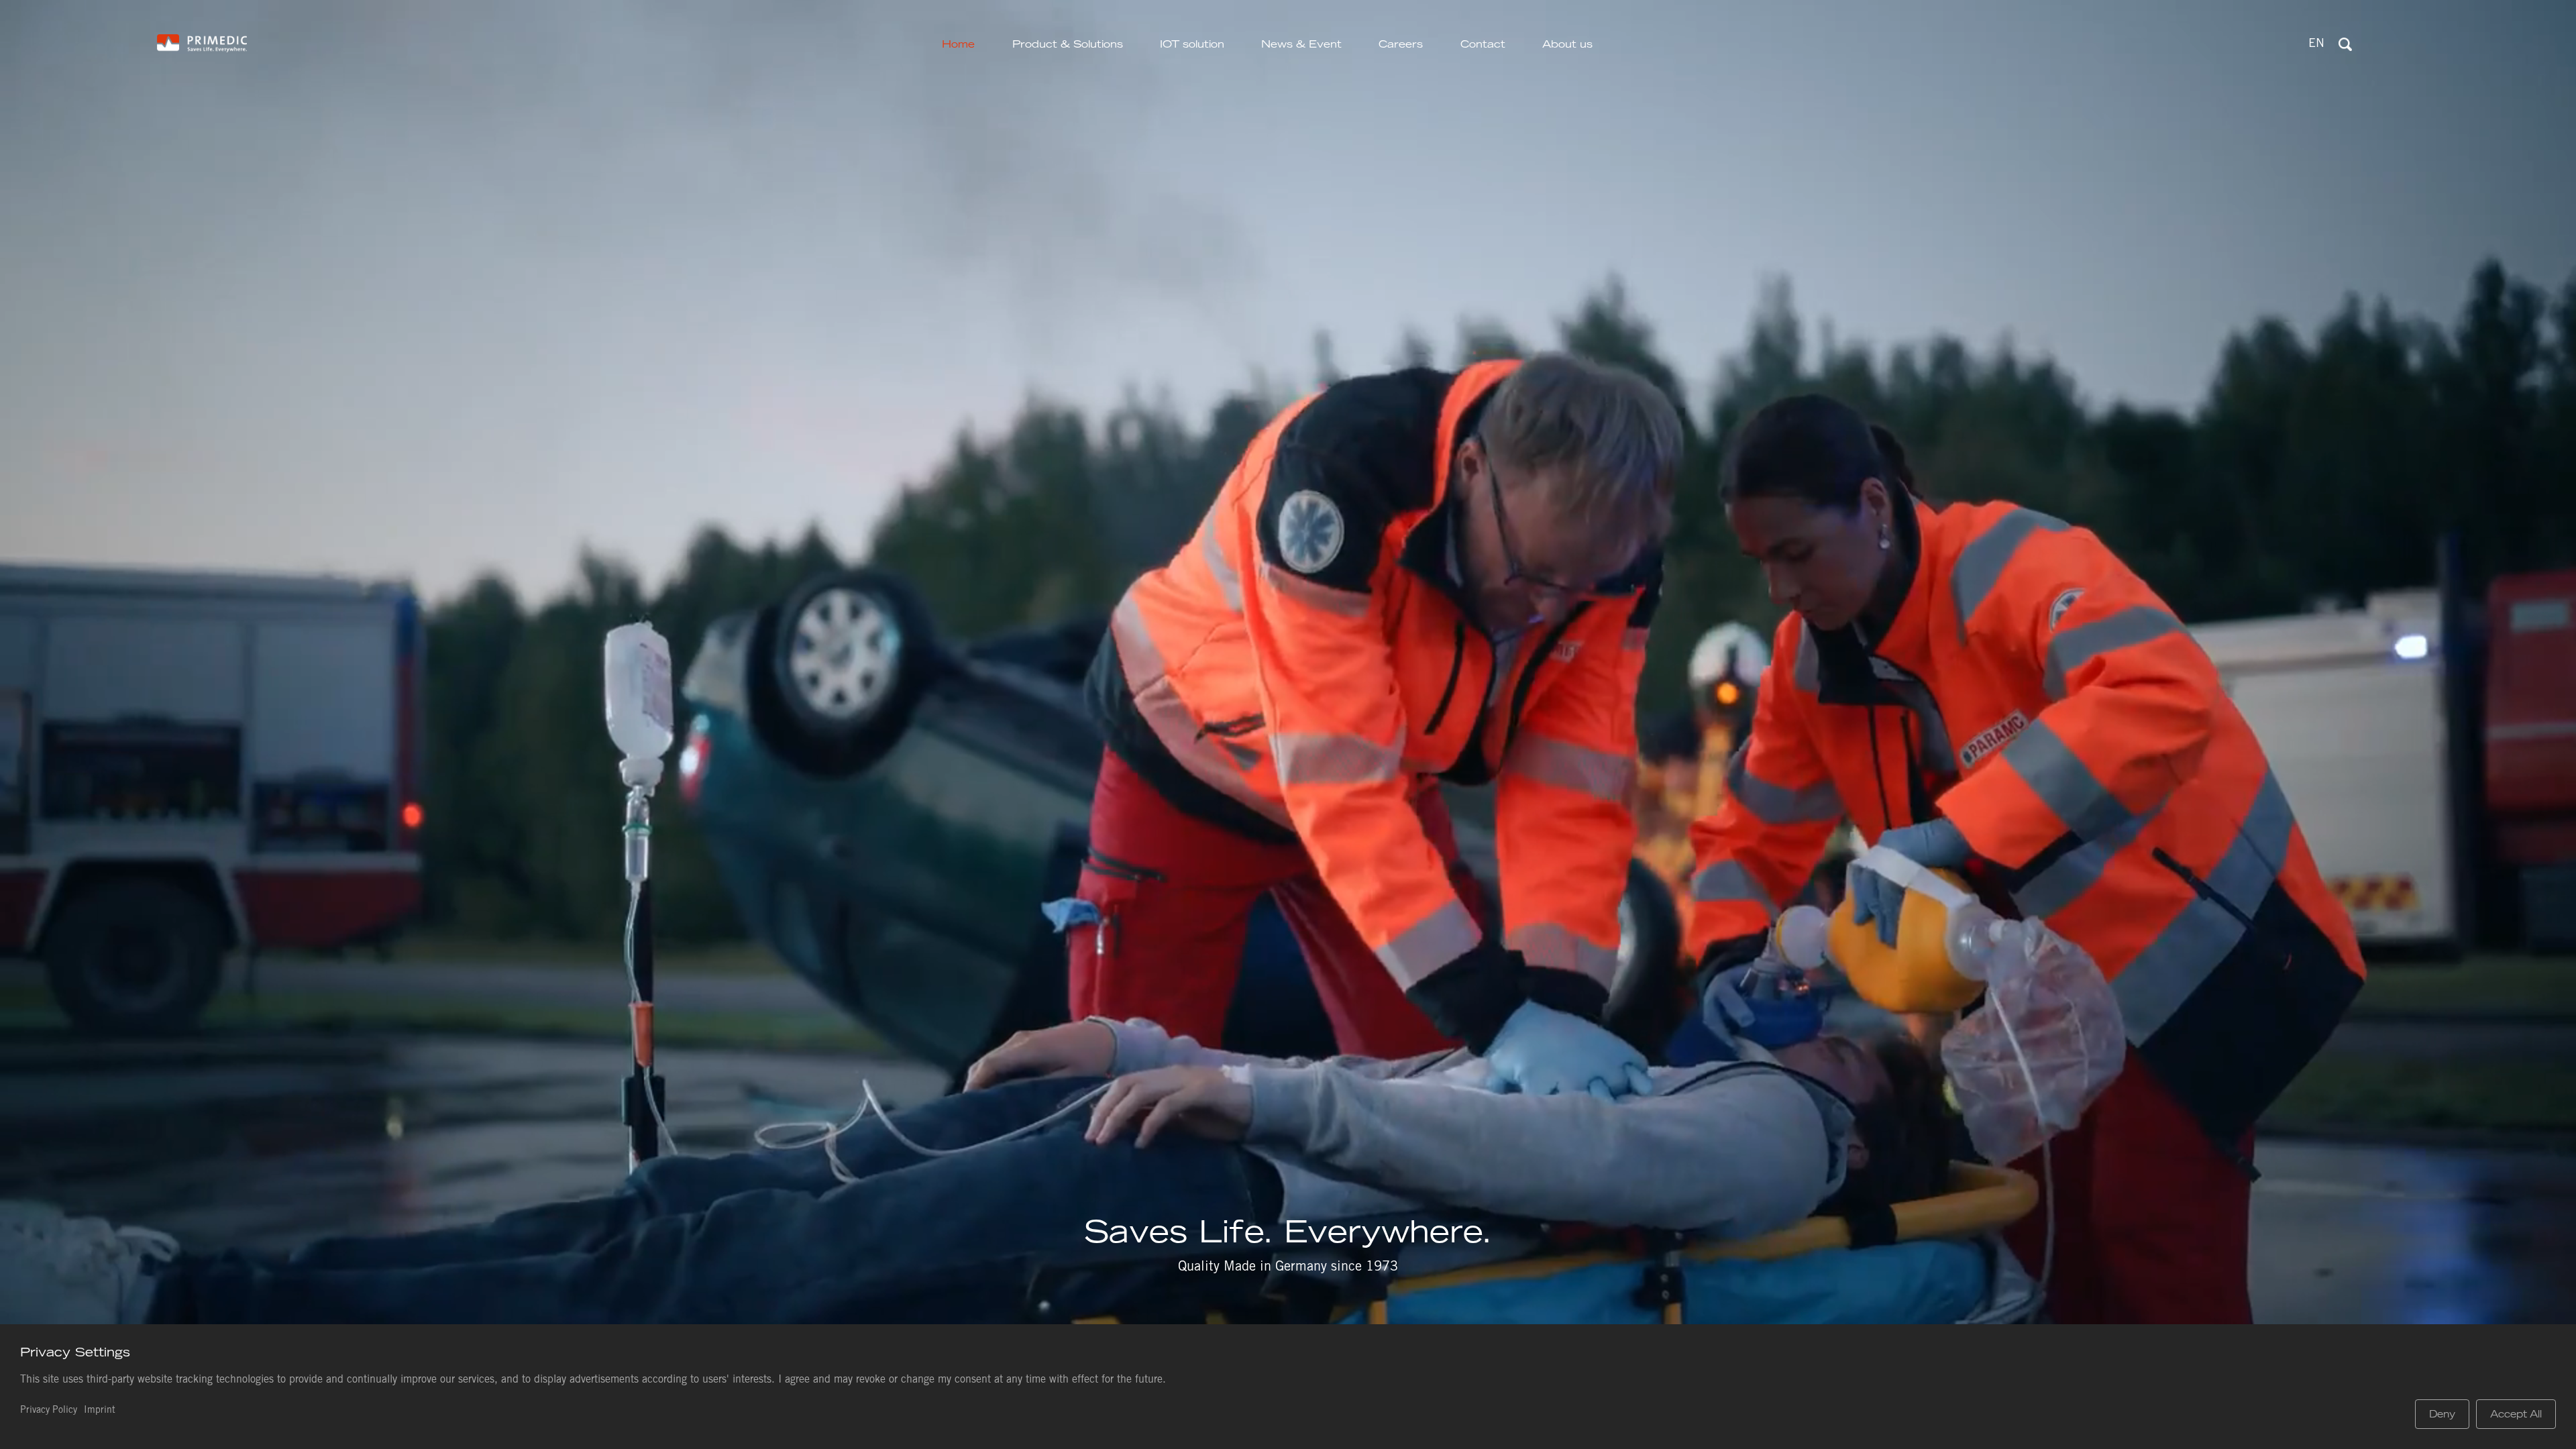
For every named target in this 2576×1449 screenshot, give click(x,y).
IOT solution (1192, 44)
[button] (2316, 45)
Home (958, 44)
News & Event (1301, 44)
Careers (1401, 44)
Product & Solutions (1068, 44)
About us (1567, 44)
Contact (1483, 44)
